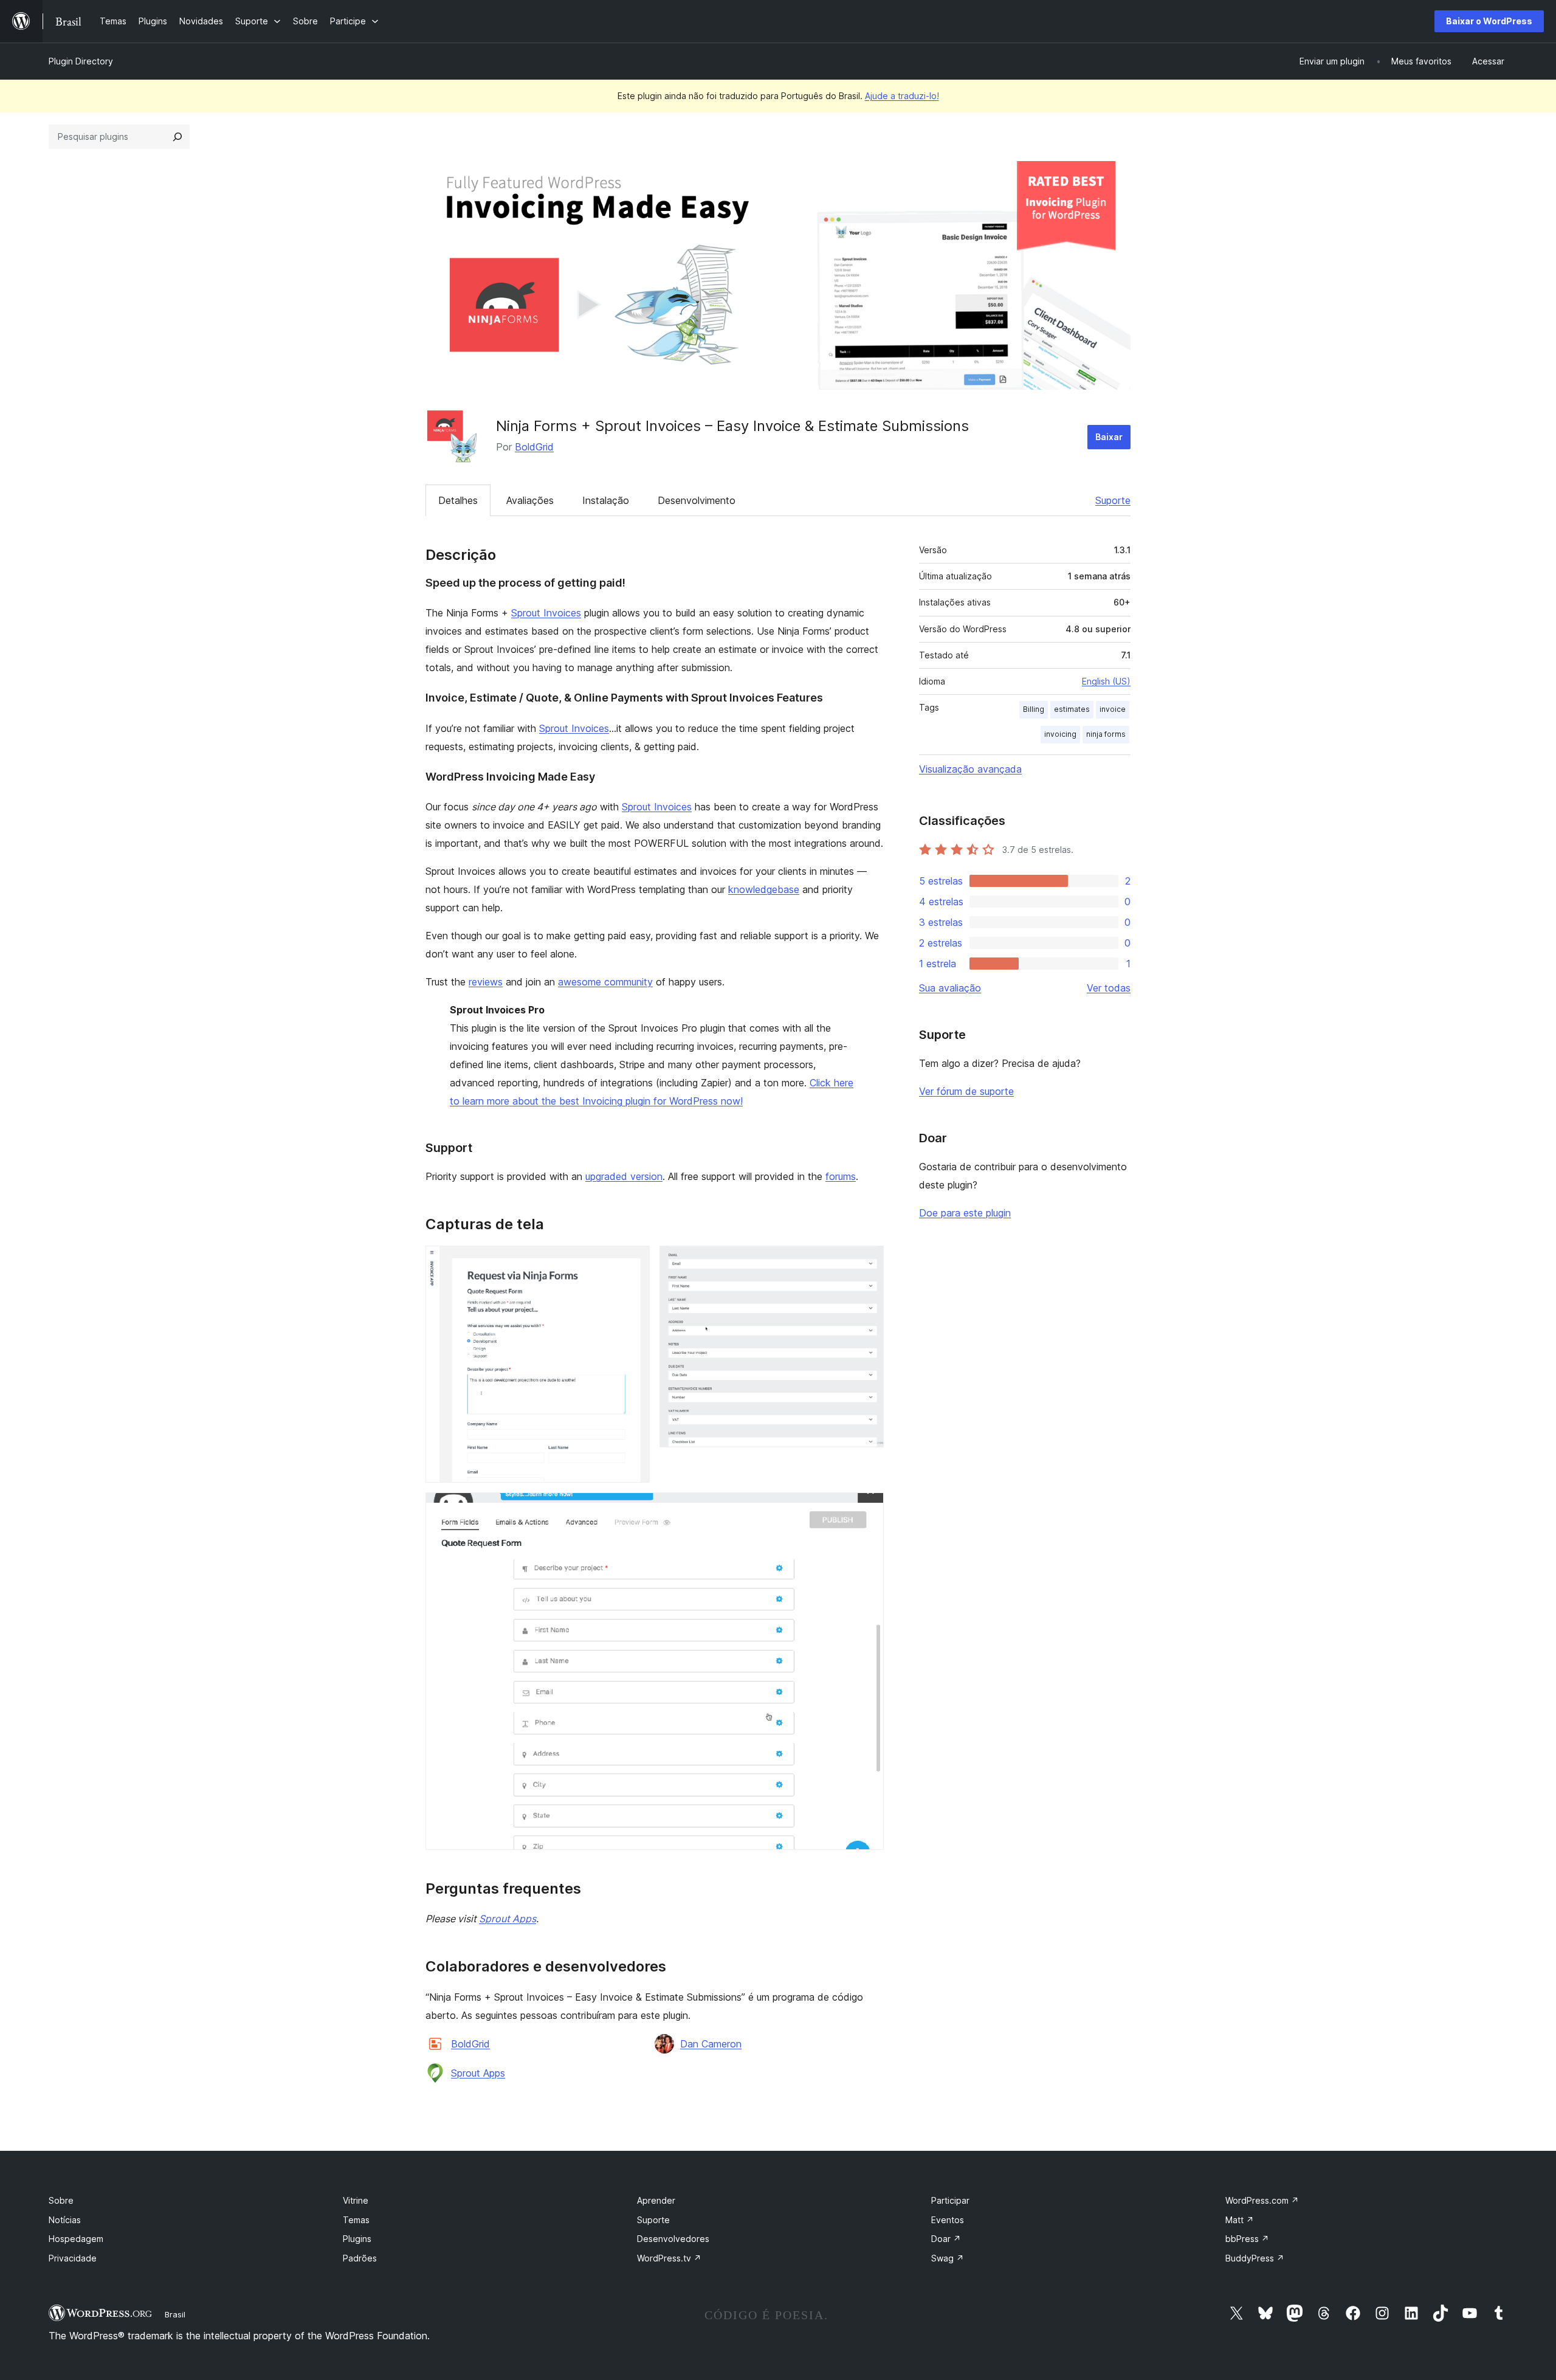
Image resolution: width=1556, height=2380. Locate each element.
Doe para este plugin (965, 1213)
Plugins (357, 2239)
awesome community (605, 982)
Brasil (175, 2314)
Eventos (948, 2220)
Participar (950, 2200)
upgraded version (624, 1176)
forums (841, 1176)
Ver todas (1109, 988)
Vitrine (356, 2200)
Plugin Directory (81, 61)
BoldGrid (534, 447)
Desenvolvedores (673, 2239)
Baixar (1109, 437)
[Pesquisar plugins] (177, 137)
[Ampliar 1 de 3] (633, 1262)
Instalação (606, 500)
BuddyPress (1255, 2258)
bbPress (1247, 2239)
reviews (486, 982)
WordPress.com (1262, 2200)
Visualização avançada (970, 769)
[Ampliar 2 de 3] (867, 1262)
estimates (1072, 709)
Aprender (656, 2200)
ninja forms (1106, 734)
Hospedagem (76, 2239)
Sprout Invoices (546, 613)
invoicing (1060, 734)
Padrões (360, 2258)
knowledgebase (764, 889)
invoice (1113, 709)
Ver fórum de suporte (966, 1091)
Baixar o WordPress (1489, 21)
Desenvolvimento (697, 500)
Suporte (1113, 500)
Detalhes (458, 500)
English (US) (1106, 681)
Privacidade (73, 2258)
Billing (1034, 709)
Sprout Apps (508, 1919)
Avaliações (530, 500)
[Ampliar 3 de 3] (867, 1509)
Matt (1240, 2220)
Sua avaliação (950, 988)
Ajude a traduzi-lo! (902, 96)
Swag (948, 2258)
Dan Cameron (711, 2044)
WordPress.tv (669, 2258)
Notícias (65, 2220)
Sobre (61, 2200)
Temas (356, 2220)
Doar (946, 2239)
